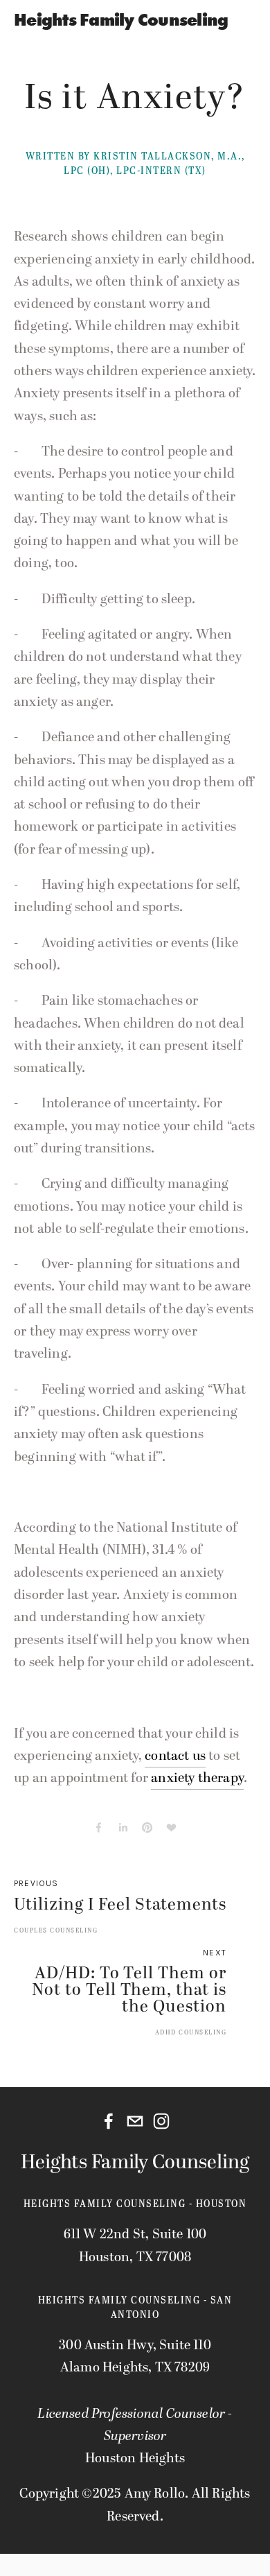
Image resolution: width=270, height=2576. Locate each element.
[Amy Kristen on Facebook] (109, 2121)
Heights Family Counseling (121, 20)
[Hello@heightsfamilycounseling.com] (135, 2121)
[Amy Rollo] (161, 2121)
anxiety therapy (197, 1778)
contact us (175, 1756)
